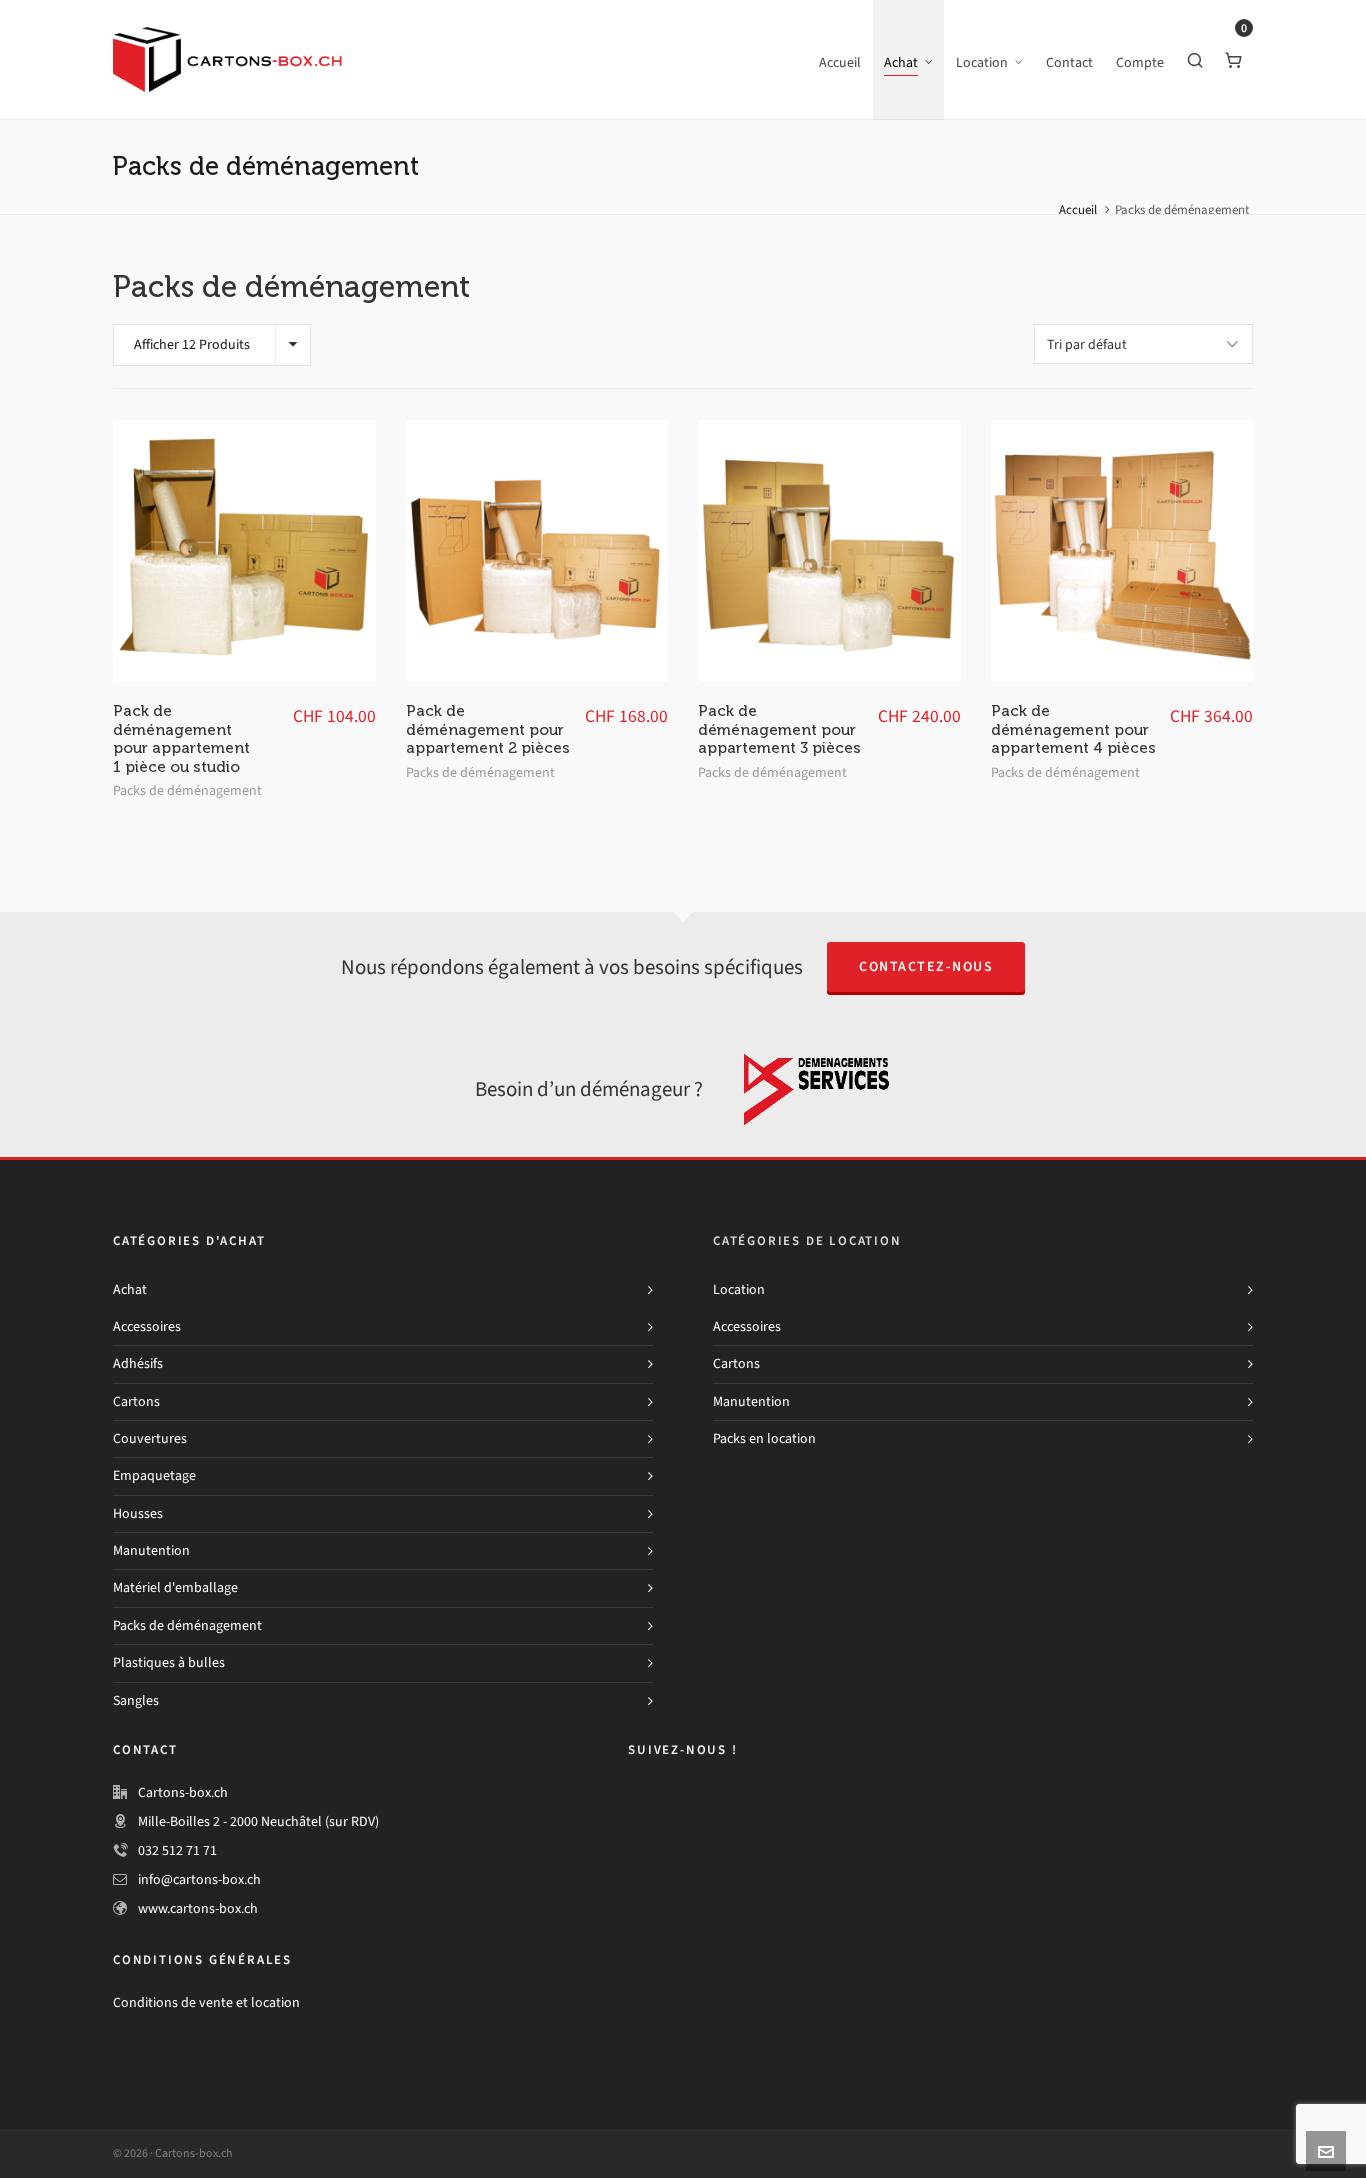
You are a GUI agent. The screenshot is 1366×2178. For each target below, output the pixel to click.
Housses (138, 1513)
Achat (130, 1289)
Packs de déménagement (187, 790)
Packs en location (764, 1438)
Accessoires (147, 1326)
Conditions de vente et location (206, 2002)
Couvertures (150, 1438)
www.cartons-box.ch (198, 1908)
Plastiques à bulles (169, 1662)
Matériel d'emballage (175, 1587)
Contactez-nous (926, 966)
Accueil (1078, 209)
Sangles (136, 1700)
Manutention (151, 1550)
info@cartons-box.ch (199, 1879)
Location (739, 1289)
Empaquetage (154, 1475)
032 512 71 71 (177, 1850)
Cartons (136, 1401)
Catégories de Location (807, 1240)
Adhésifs (138, 1363)
